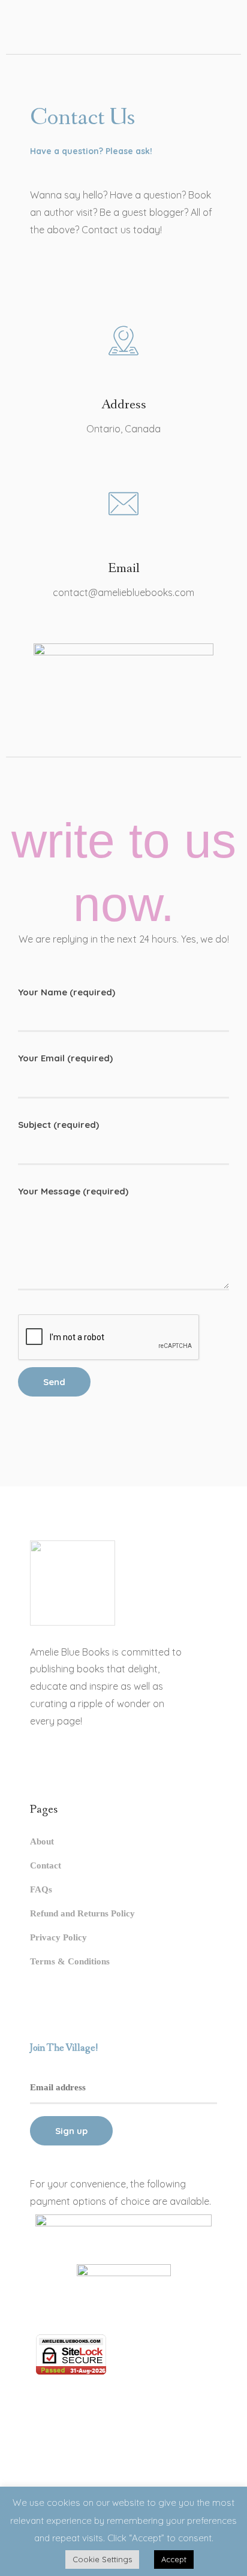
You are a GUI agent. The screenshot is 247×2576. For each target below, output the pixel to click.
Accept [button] (174, 2559)
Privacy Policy (58, 1937)
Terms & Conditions (70, 1961)
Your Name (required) (67, 992)
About (42, 1841)
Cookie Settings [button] (102, 2559)
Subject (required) (58, 1125)
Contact (46, 1865)
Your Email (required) (65, 1058)
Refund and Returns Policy (82, 1913)
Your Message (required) (73, 1191)
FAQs (41, 1889)
